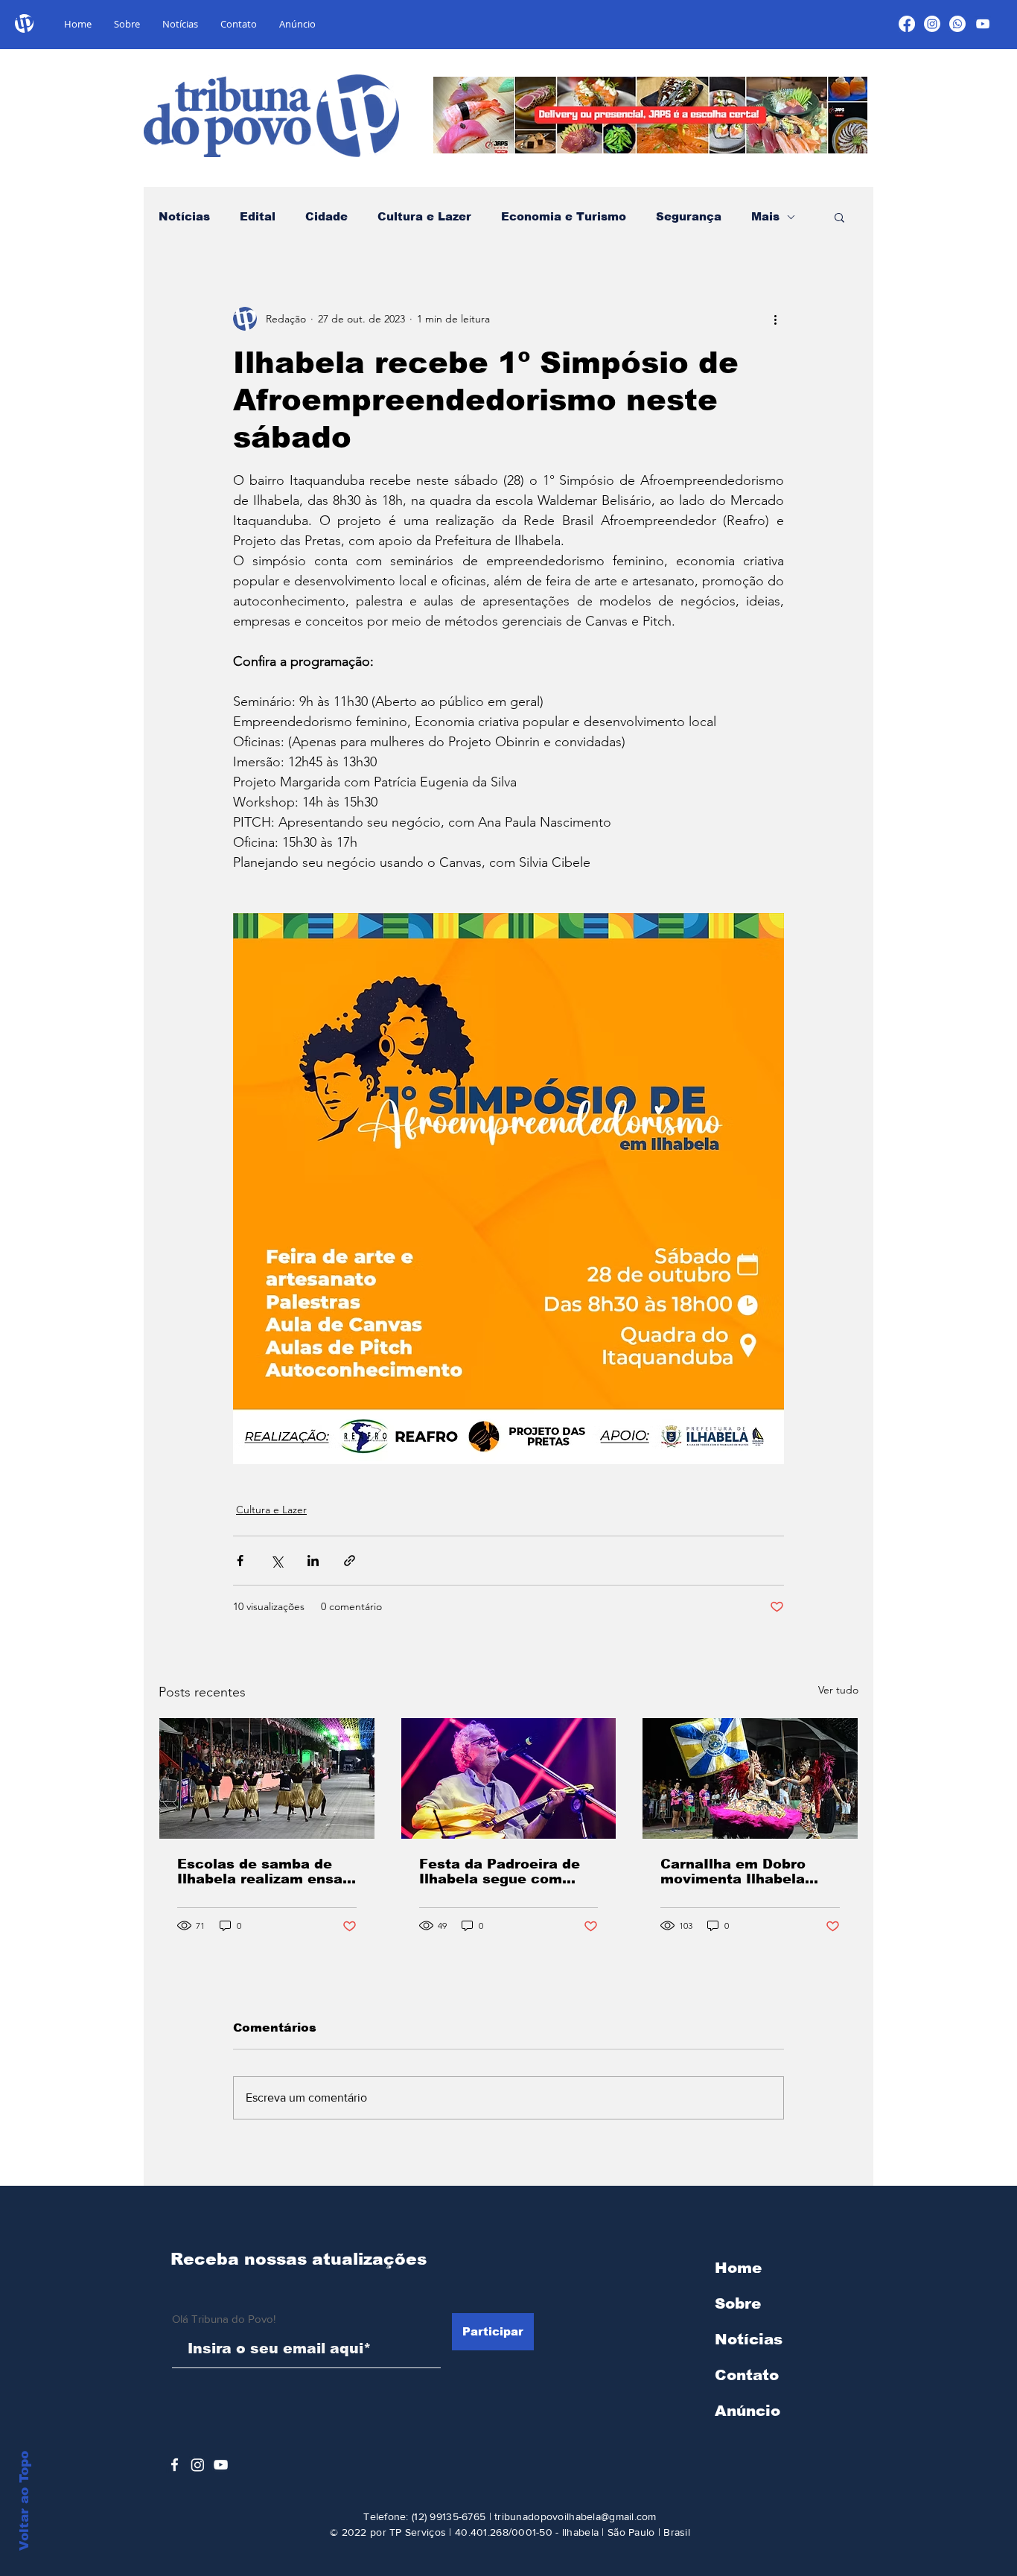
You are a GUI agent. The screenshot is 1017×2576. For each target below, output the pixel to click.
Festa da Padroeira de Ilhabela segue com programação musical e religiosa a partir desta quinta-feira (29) (505, 1871)
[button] (839, 217)
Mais (765, 216)
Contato (747, 2375)
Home (738, 2268)
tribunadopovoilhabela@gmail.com (576, 2516)
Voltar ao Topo (24, 2501)
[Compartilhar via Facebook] (240, 1561)
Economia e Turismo (564, 216)
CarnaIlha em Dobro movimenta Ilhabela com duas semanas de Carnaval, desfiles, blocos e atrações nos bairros (742, 1871)
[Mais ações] (775, 319)
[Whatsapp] (957, 24)
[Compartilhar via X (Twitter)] (277, 1561)
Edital (258, 216)
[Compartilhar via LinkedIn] (313, 1561)
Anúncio (747, 2411)
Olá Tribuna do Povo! (224, 2319)
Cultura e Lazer (424, 216)
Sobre (738, 2303)
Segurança (689, 216)
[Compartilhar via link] (350, 1561)
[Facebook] (907, 24)
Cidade (326, 216)
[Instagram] (932, 24)
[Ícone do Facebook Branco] (175, 2465)
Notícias (184, 216)
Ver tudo (838, 1690)
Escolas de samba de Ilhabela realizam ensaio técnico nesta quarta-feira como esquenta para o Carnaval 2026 (267, 1871)
